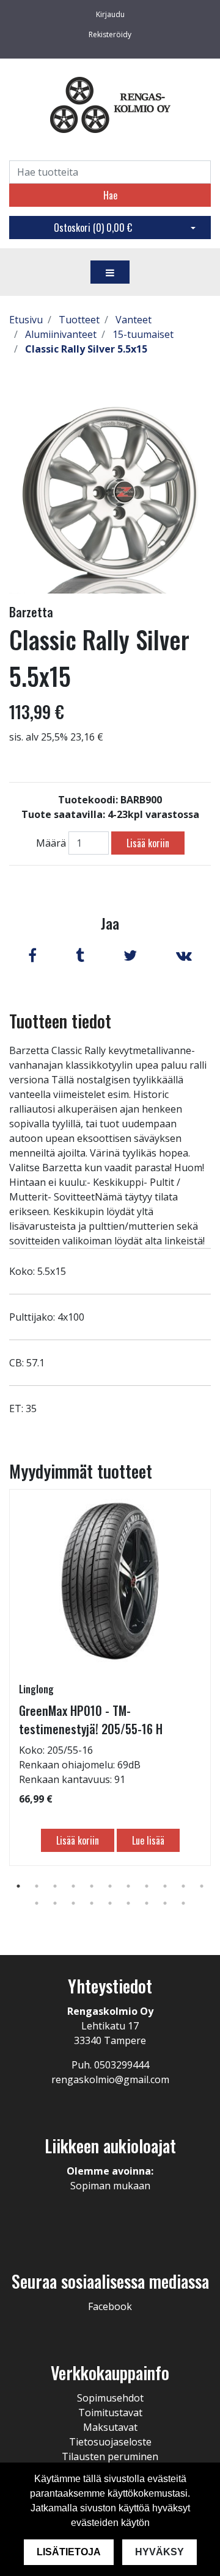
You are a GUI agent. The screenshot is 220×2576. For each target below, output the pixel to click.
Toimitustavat (110, 2413)
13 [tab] (55, 1903)
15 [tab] (92, 1903)
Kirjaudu (110, 14)
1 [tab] (18, 1886)
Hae (110, 195)
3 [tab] (55, 1886)
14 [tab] (73, 1903)
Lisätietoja (69, 2552)
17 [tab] (128, 1903)
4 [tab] (73, 1886)
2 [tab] (37, 1886)
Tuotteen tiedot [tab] (60, 1021)
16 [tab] (110, 1903)
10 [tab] (183, 1886)
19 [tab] (165, 1903)
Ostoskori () (93, 228)
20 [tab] (183, 1903)
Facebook (110, 2306)
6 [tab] (110, 1886)
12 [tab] (37, 1903)
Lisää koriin (148, 843)
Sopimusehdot (110, 2398)
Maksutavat (110, 2427)
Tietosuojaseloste (110, 2442)
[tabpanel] (110, 1677)
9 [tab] (165, 1886)
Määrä (51, 843)
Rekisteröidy (110, 34)
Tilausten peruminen (110, 2456)
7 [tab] (128, 1886)
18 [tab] (147, 1903)
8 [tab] (147, 1886)
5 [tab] (92, 1886)
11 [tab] (202, 1886)
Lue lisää (148, 1840)
